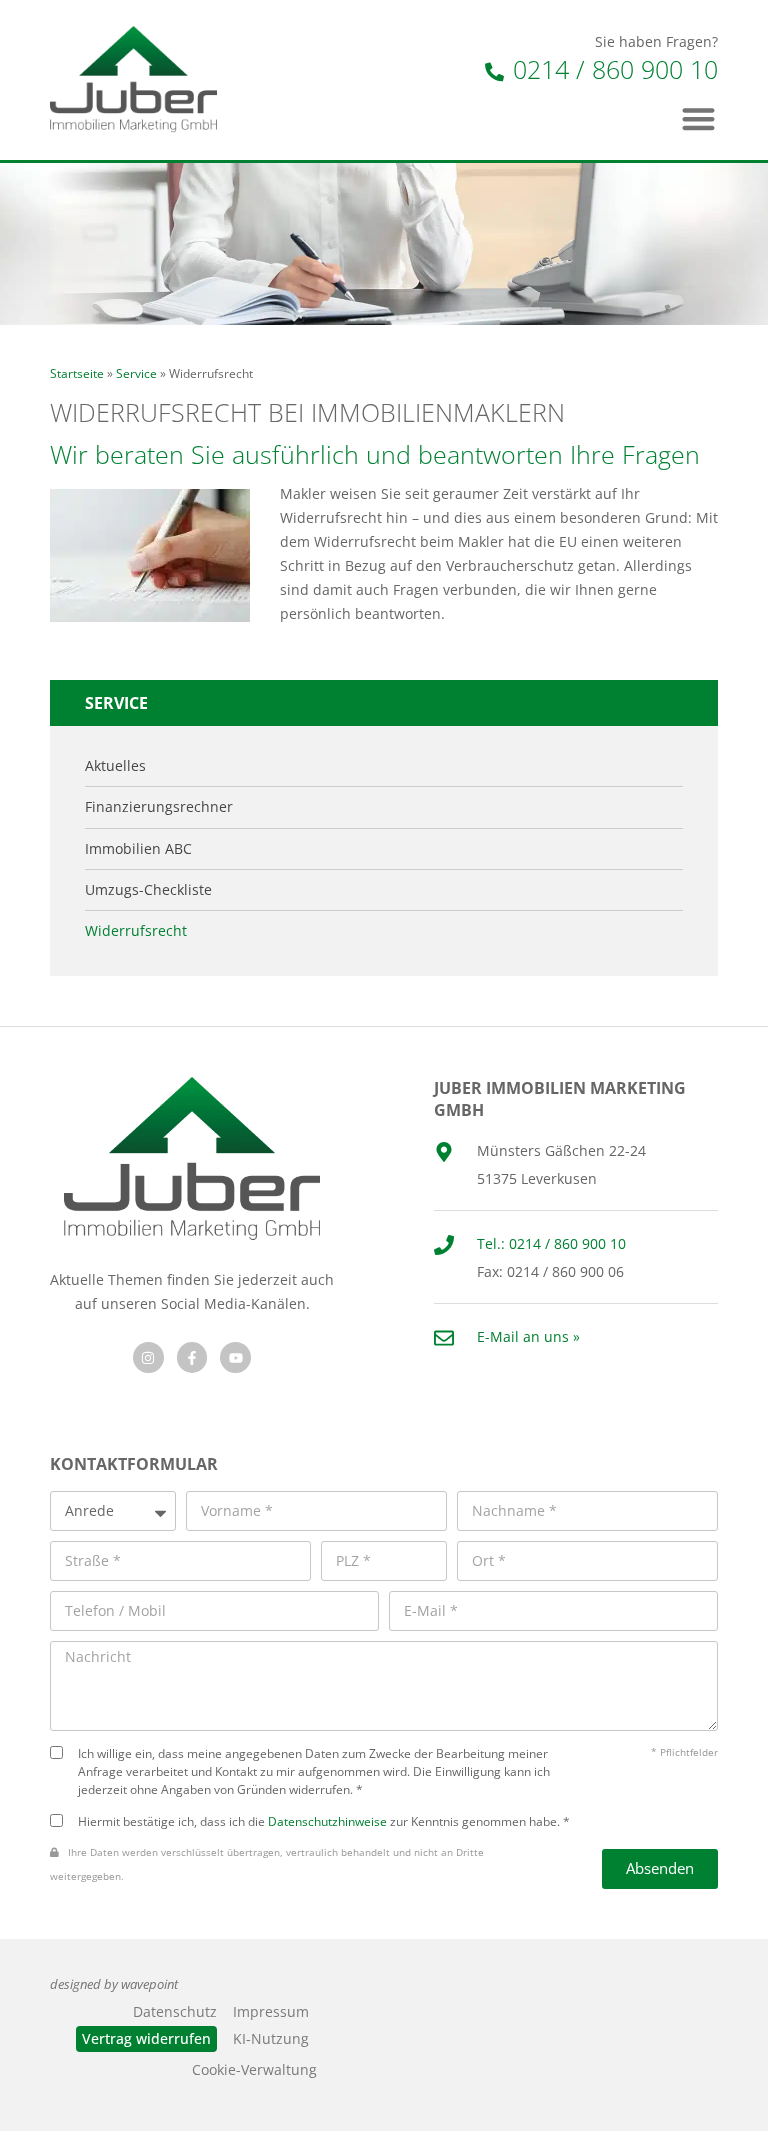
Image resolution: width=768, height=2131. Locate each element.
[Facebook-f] (192, 1357)
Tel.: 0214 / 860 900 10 (551, 1243)
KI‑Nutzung (271, 2038)
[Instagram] (148, 1357)
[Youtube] (235, 1357)
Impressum (271, 2011)
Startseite (77, 373)
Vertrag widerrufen (146, 2038)
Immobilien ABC (138, 849)
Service (136, 373)
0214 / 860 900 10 (612, 69)
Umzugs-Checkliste (148, 890)
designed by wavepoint (114, 1984)
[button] (699, 118)
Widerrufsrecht (136, 931)
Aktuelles (115, 766)
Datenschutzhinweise (327, 1821)
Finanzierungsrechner (159, 807)
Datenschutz (175, 2011)
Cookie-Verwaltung (254, 2069)
